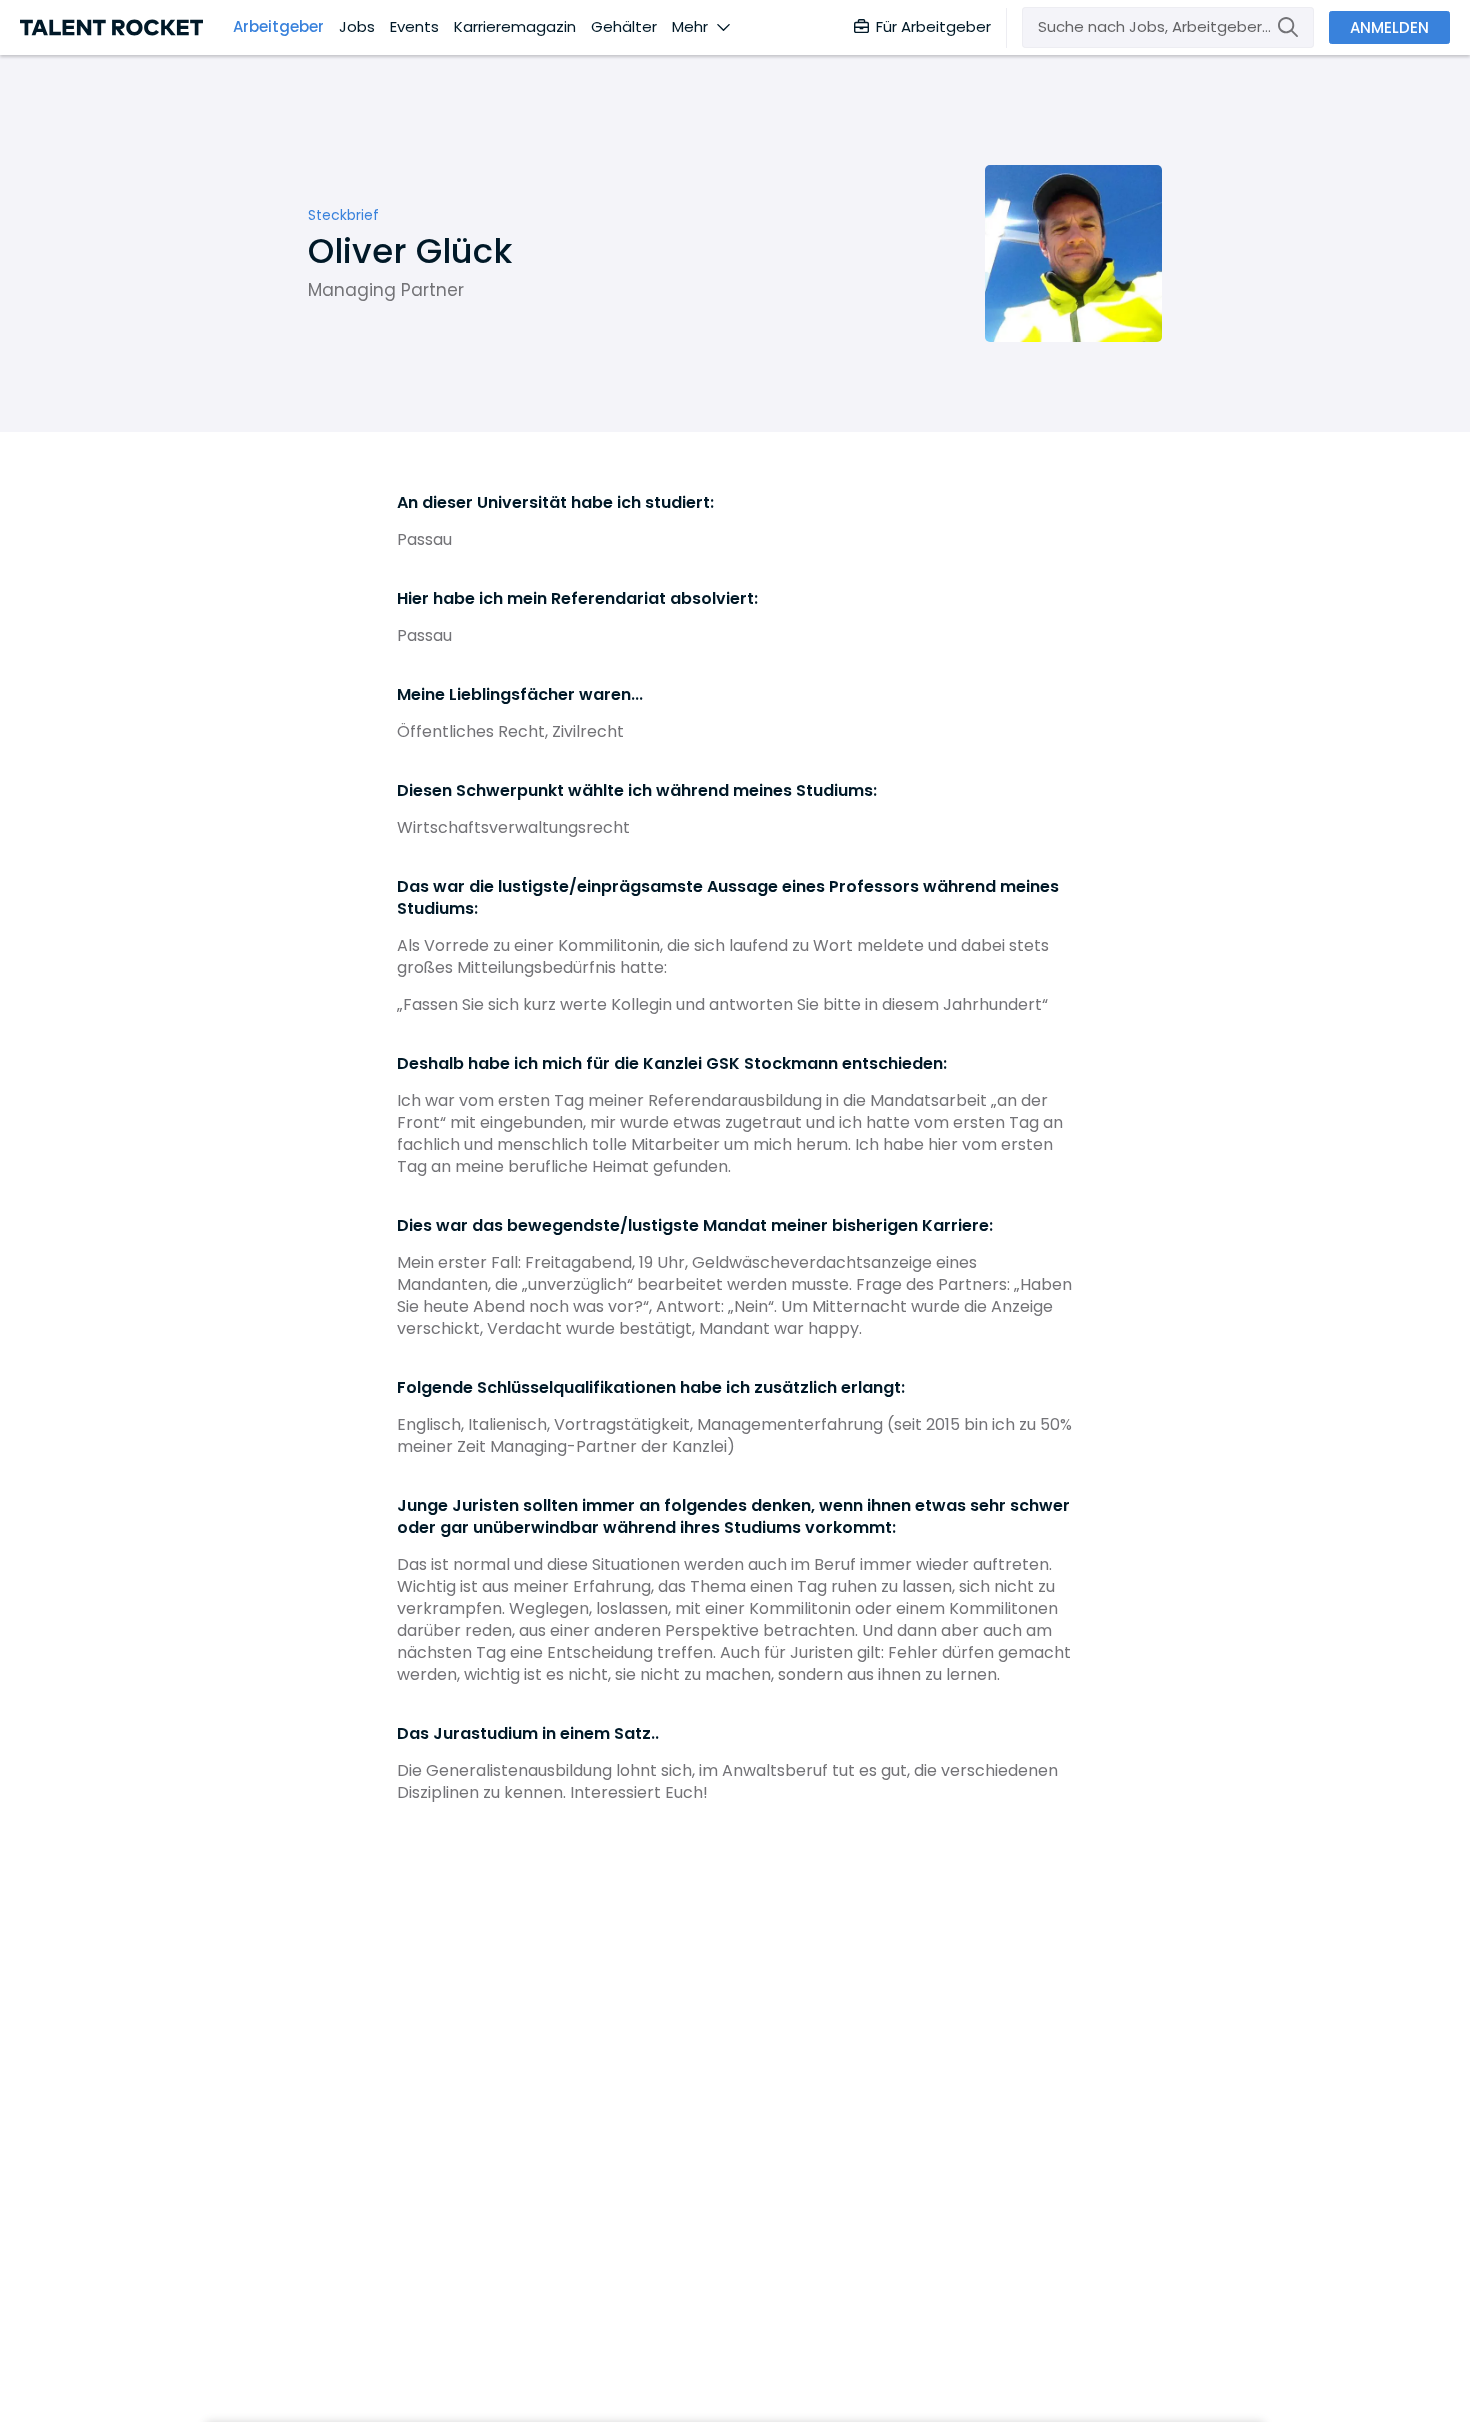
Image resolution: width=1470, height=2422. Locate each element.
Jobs (357, 27)
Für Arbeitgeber (933, 26)
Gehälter (624, 27)
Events (414, 27)
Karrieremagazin (515, 27)
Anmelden (1389, 27)
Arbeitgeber (278, 27)
